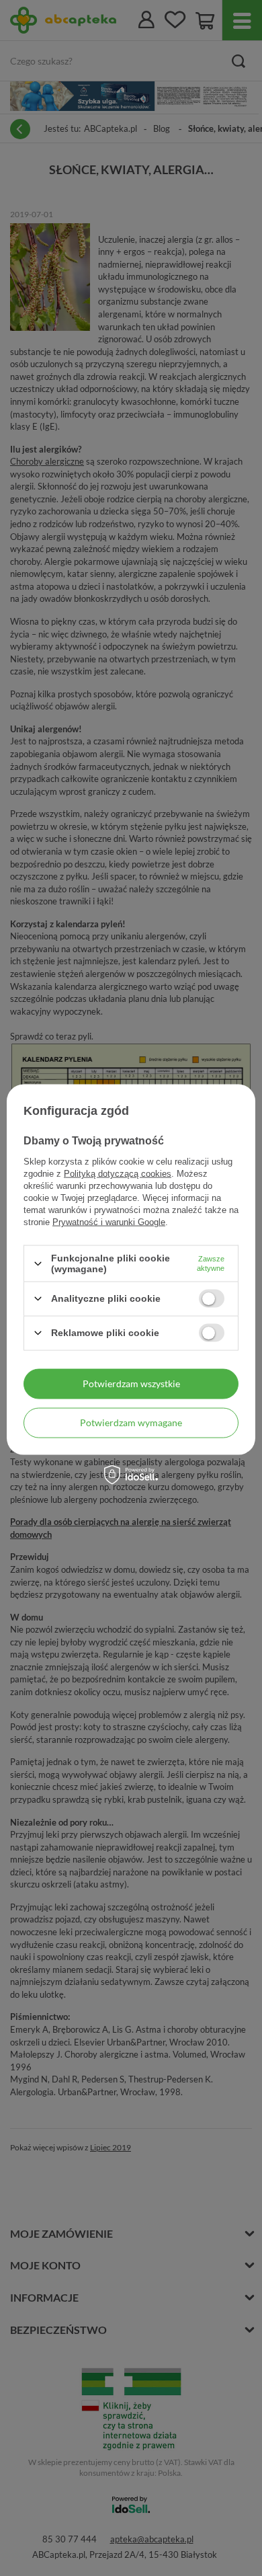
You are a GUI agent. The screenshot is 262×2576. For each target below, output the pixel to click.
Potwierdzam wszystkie (131, 1383)
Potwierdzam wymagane (131, 1422)
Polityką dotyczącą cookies (118, 1174)
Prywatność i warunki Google (109, 1222)
